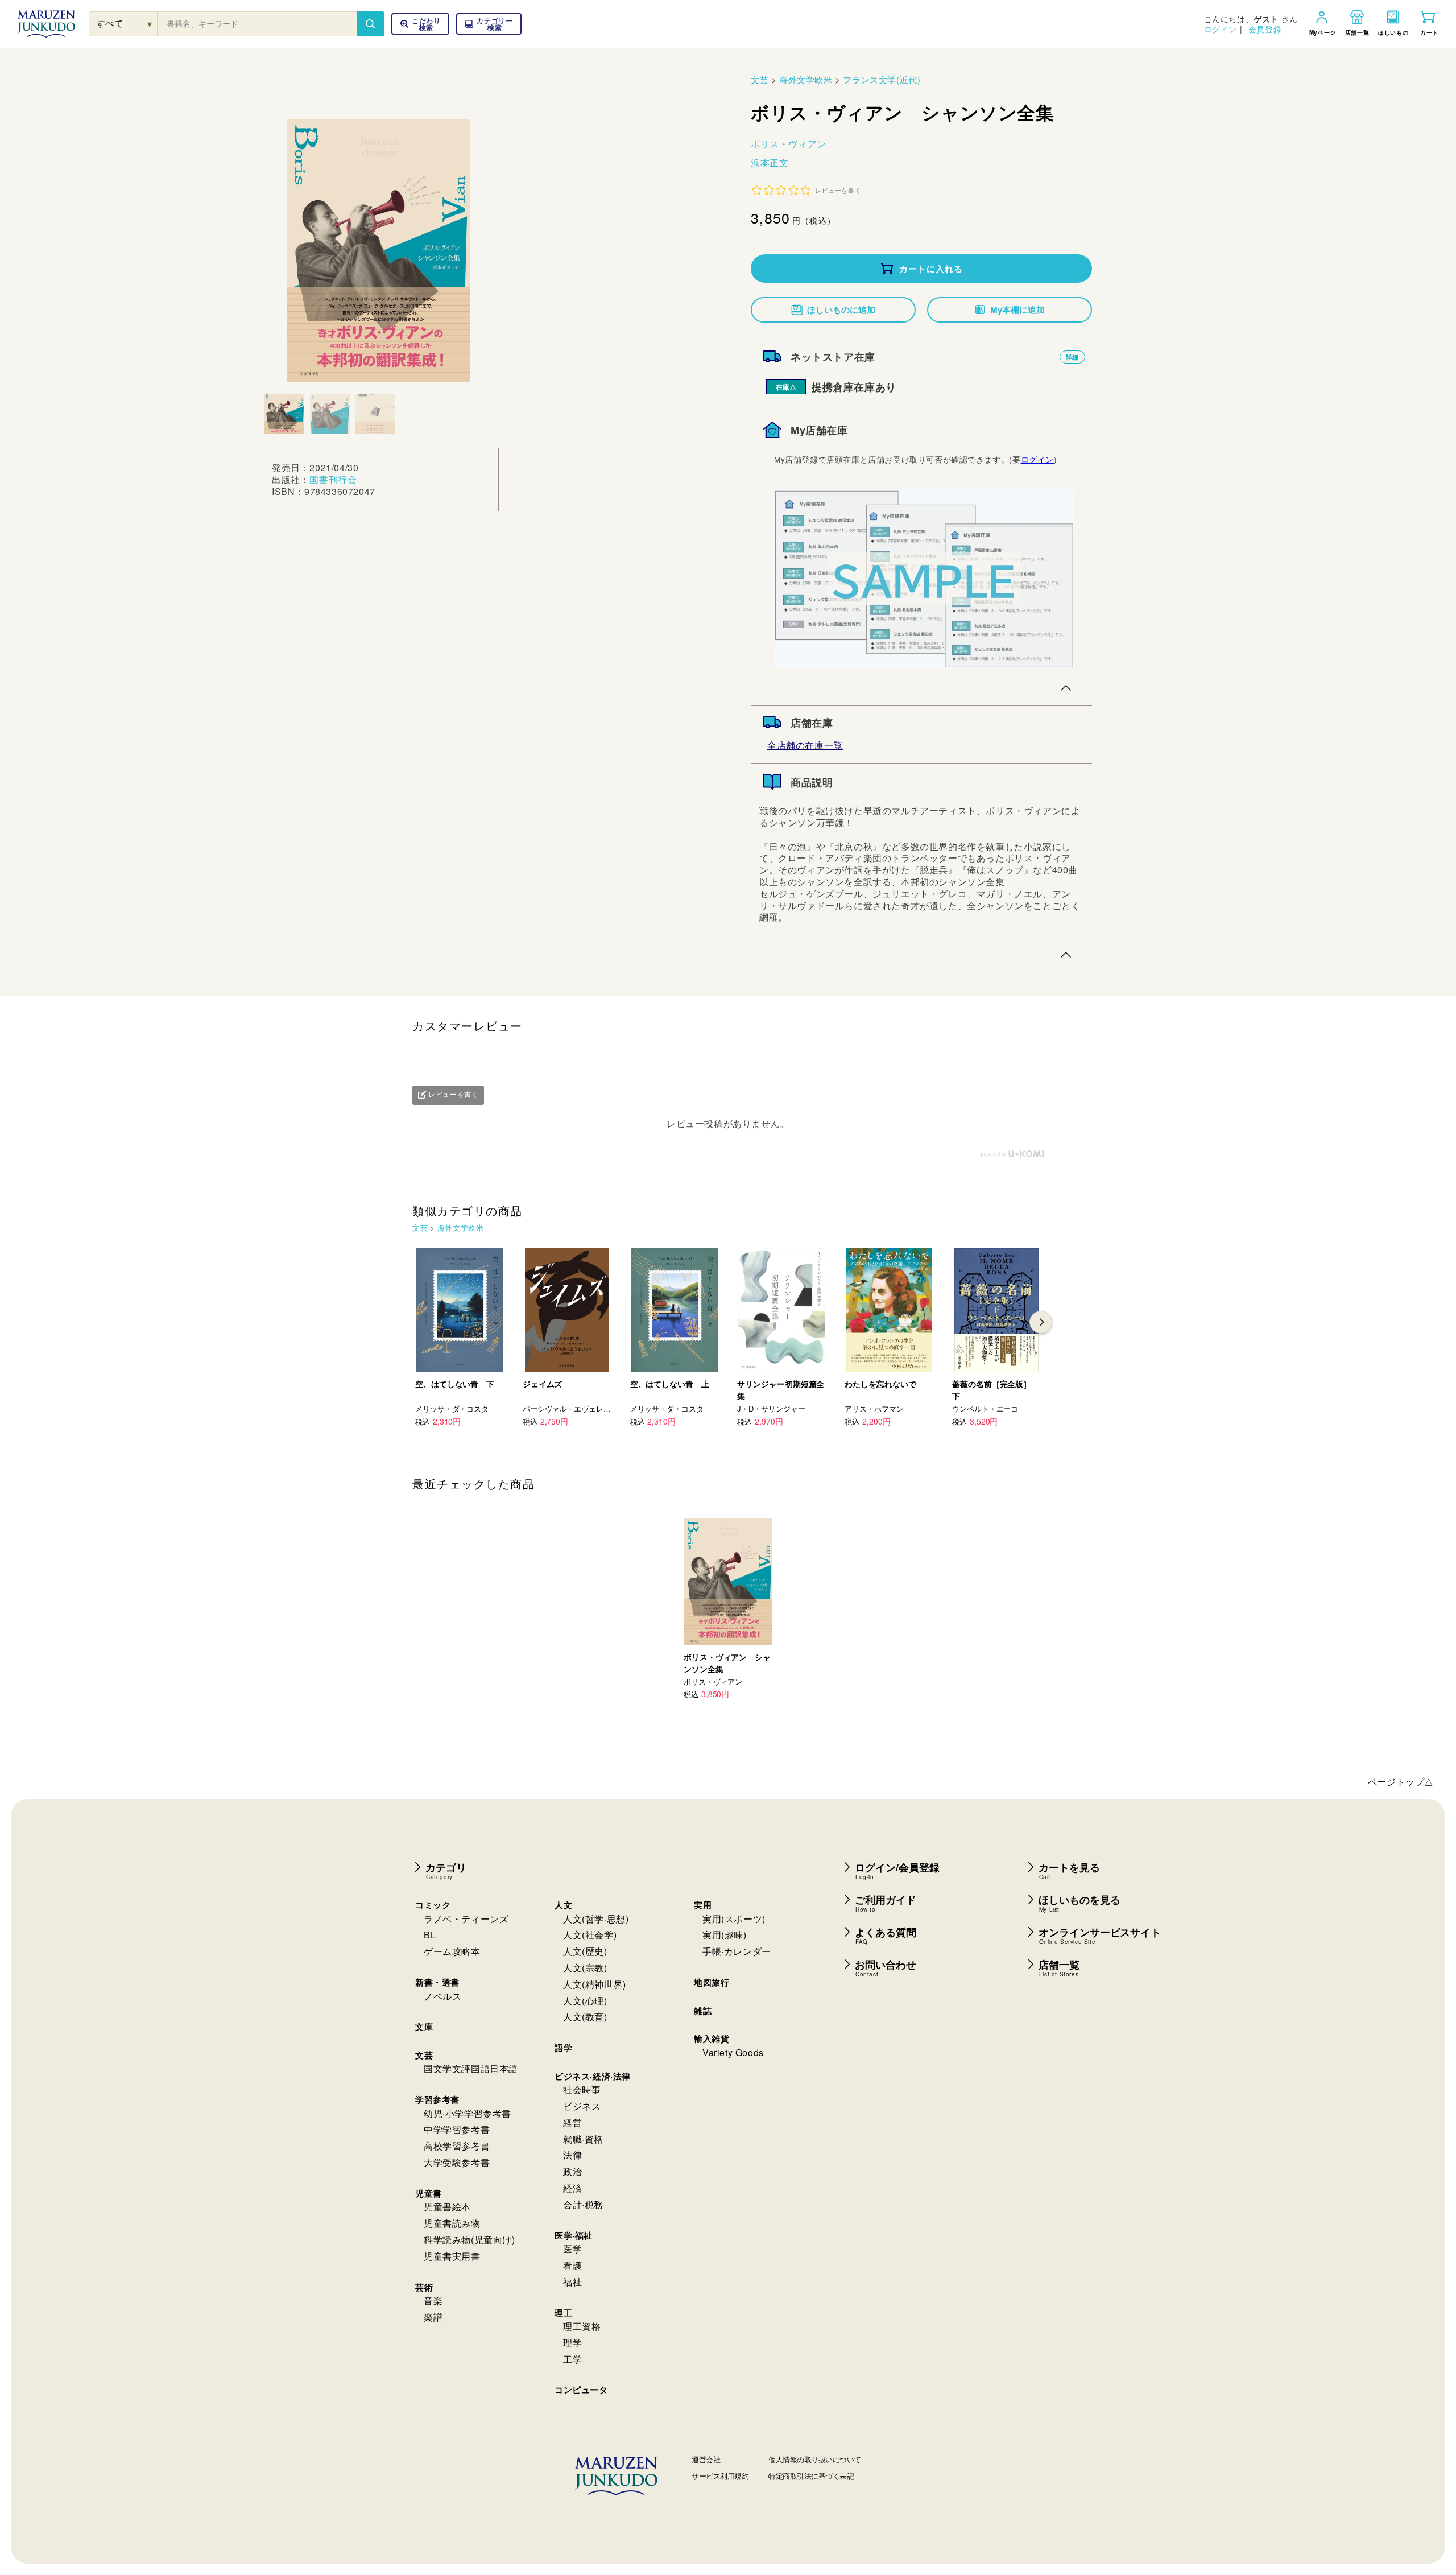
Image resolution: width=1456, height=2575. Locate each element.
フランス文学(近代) (882, 79)
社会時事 (582, 2089)
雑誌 (703, 2011)
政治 (572, 2171)
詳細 (1072, 357)
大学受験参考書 (457, 2162)
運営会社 (706, 2459)
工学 (572, 2359)
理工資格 (582, 2326)
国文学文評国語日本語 (471, 2068)
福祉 (572, 2282)
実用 (703, 1905)
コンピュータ (581, 2390)
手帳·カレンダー (737, 1951)
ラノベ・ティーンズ (466, 1919)
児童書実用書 (452, 2256)
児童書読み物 (452, 2223)
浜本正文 (770, 162)
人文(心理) (585, 2001)
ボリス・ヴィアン (789, 144)
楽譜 (433, 2317)
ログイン (1221, 29)
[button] (489, 24)
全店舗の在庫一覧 (805, 745)
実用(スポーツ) (734, 1919)
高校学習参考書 (457, 2146)
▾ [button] (150, 24)
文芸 (760, 79)
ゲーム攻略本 (452, 1951)
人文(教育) (585, 2017)
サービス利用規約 (720, 2476)
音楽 (433, 2300)
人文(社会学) (590, 1935)
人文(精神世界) (595, 1984)
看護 (572, 2265)
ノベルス (442, 1996)
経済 (572, 2188)
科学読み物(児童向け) (470, 2240)
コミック (433, 1905)
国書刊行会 (333, 479)
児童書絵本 (447, 2207)
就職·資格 (583, 2139)
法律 (572, 2155)
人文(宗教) (585, 1968)
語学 (563, 2048)
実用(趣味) (725, 1935)
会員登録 (1265, 29)
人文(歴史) (585, 1951)
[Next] (1041, 1322)
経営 (572, 2122)
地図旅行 (712, 1982)
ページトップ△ (1401, 1782)
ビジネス (582, 2106)
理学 (572, 2343)
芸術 (424, 2287)
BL (430, 1935)
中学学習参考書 (457, 2129)
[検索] (370, 24)
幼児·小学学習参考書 (468, 2113)
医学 (572, 2249)
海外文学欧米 (806, 79)
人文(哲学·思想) (596, 1919)
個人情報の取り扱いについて (815, 2459)
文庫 (424, 2027)
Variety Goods (733, 2052)
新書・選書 (437, 1982)
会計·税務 (583, 2204)
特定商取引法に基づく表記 (811, 2476)
